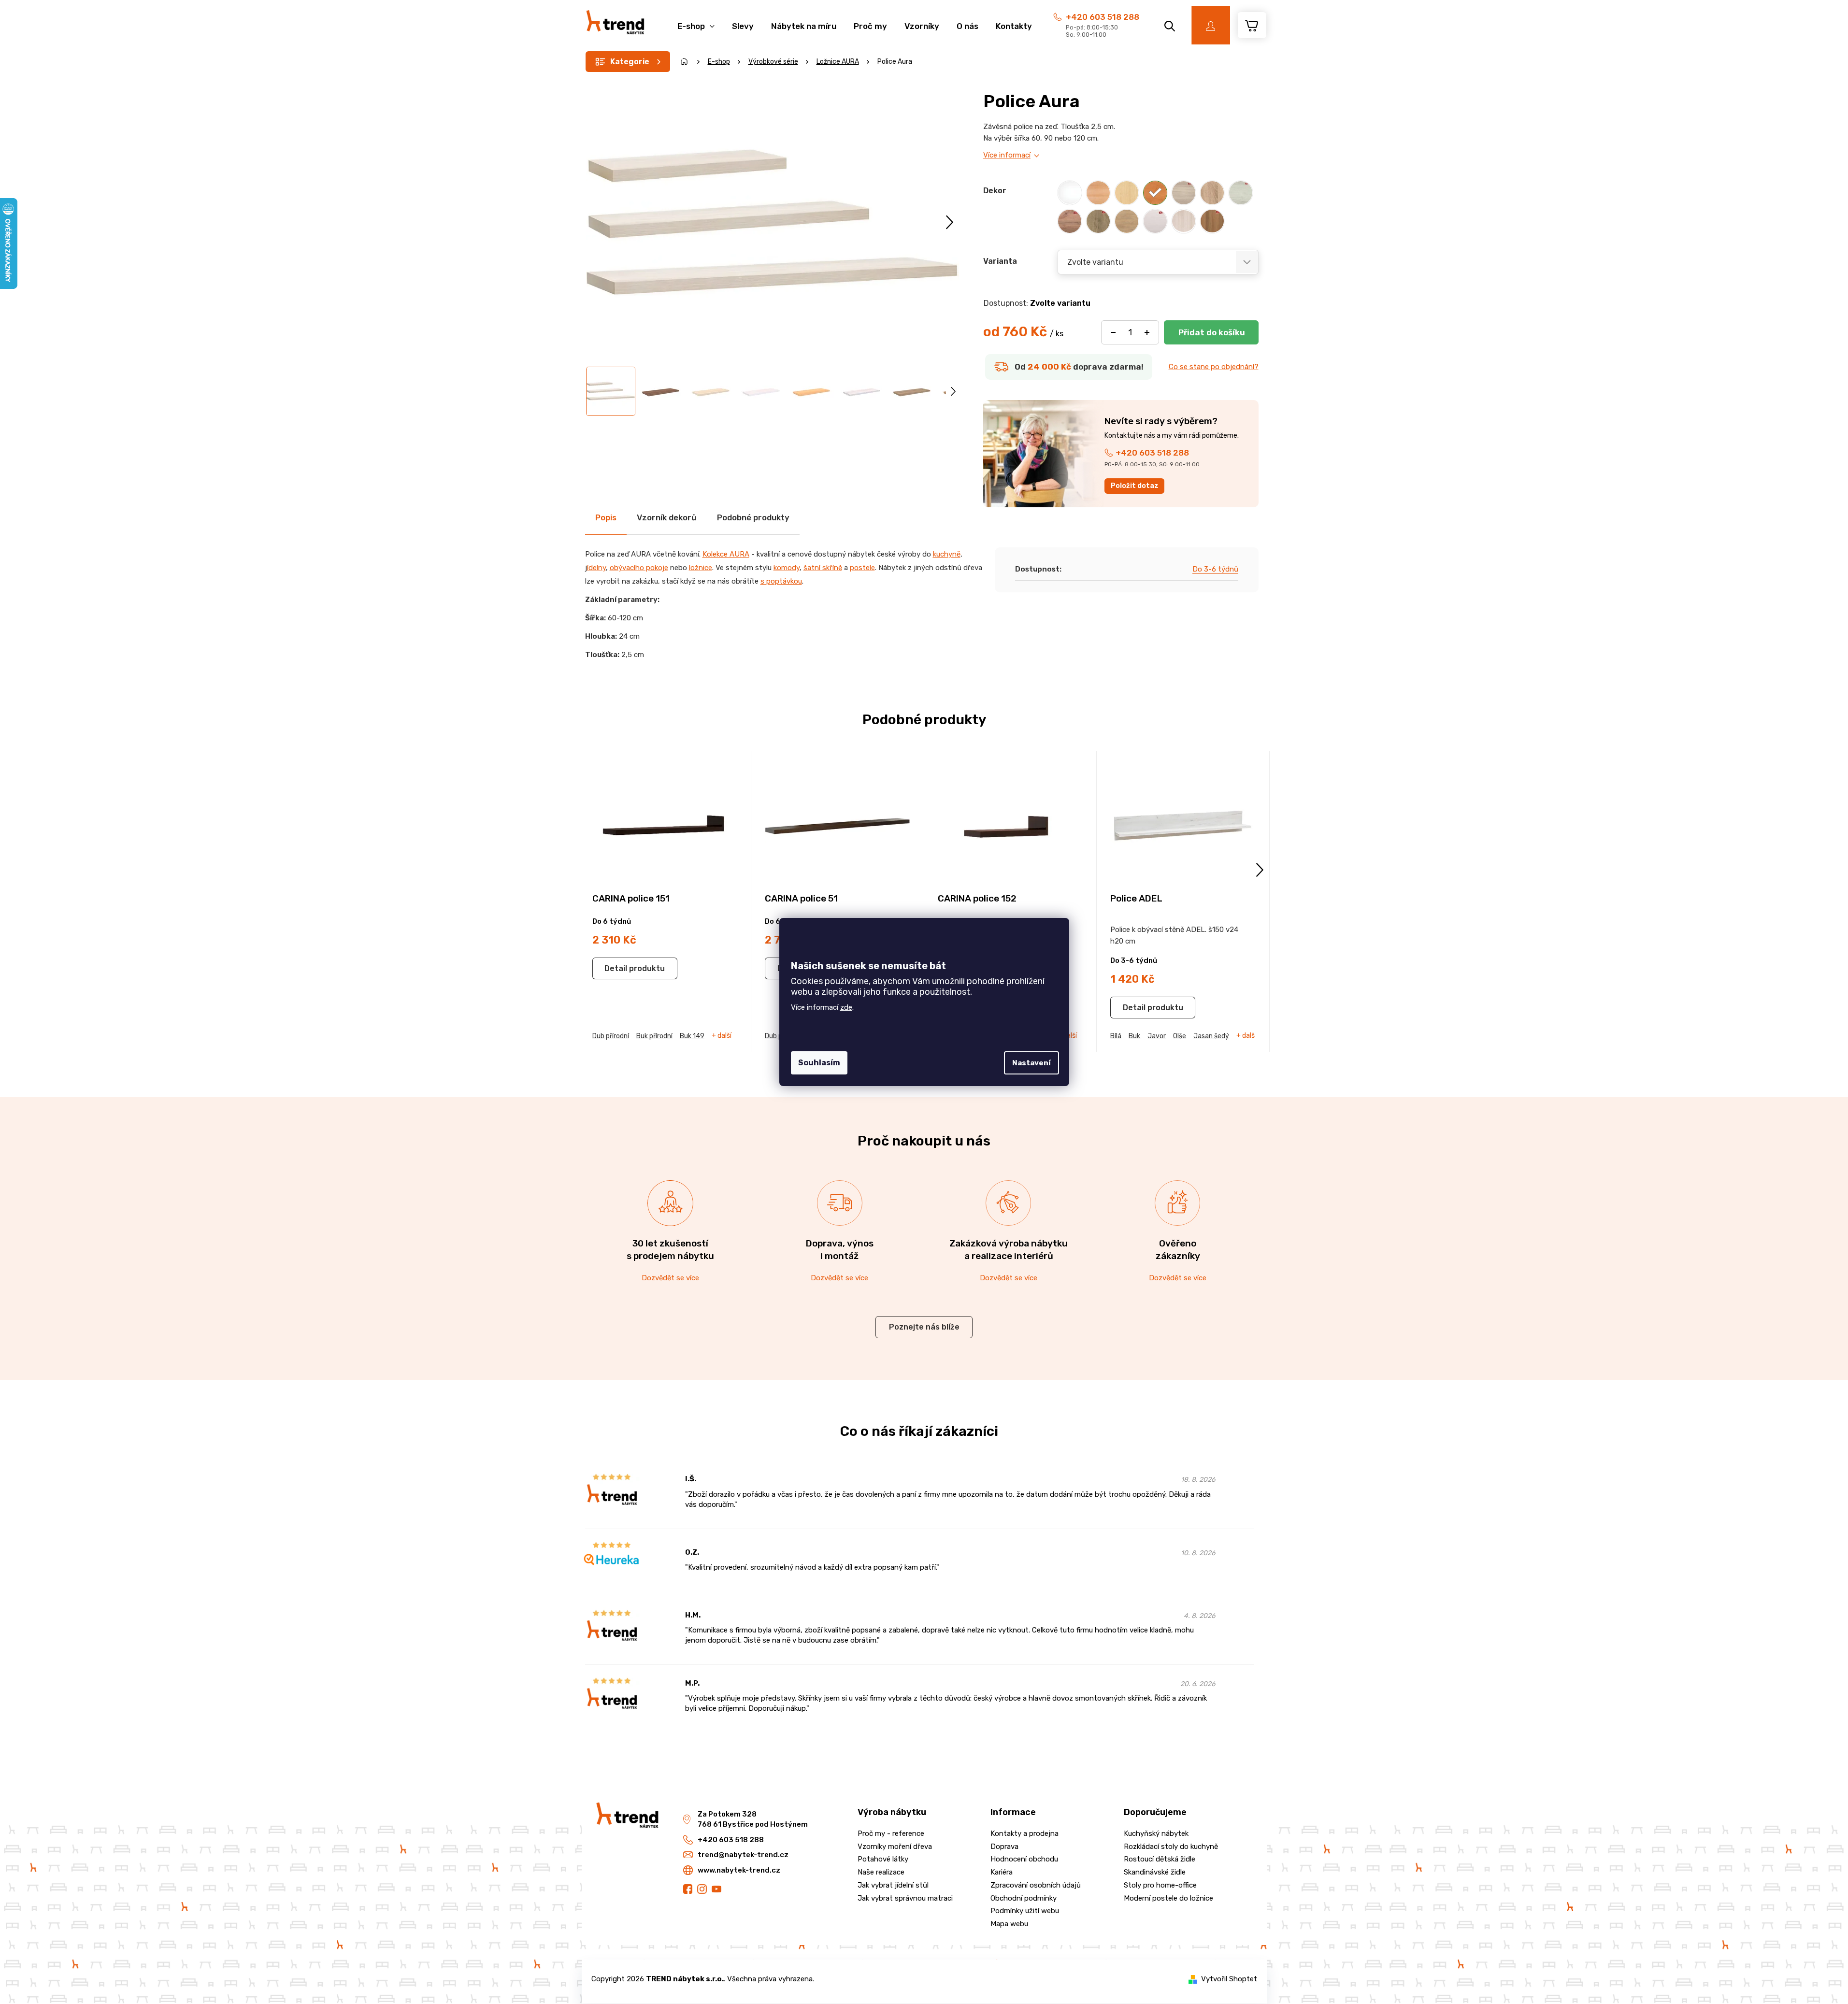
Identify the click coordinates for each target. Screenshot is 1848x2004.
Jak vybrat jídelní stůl (893, 1885)
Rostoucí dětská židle (1160, 1859)
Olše (1180, 1036)
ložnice (701, 568)
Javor (1157, 1036)
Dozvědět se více (670, 1278)
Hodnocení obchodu (1024, 1859)
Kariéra (1002, 1872)
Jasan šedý (1211, 1036)
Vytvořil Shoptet (1229, 1979)
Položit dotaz (1135, 486)
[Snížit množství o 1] (1113, 332)
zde (846, 1007)
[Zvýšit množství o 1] (1147, 332)
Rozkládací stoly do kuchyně (1171, 1847)
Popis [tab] (606, 517)
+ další (722, 1036)
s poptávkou (781, 581)
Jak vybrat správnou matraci (905, 1898)
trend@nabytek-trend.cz (743, 1855)
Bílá (1116, 1036)
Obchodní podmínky (1024, 1898)
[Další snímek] (950, 222)
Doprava (1004, 1847)
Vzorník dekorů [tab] (667, 517)
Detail (616, 968)
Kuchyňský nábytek (1156, 1833)
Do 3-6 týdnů (1215, 569)
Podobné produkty (753, 517)
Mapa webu (1009, 1924)
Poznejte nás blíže (924, 1327)
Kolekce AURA (726, 554)
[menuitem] (696, 21)
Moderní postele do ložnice (1168, 1898)
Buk (1134, 1036)
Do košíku (1211, 332)
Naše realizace (881, 1872)
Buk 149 (692, 1036)
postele (862, 568)
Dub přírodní (611, 1036)
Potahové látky (883, 1859)
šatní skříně (823, 568)
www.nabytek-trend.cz (739, 1870)
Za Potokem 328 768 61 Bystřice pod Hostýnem (753, 1819)
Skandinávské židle (1155, 1872)
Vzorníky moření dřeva (895, 1847)
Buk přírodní (654, 1036)
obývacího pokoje (639, 568)
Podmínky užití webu (1025, 1911)
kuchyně (947, 554)
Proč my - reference (891, 1833)
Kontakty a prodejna (1024, 1833)
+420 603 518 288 (1103, 17)
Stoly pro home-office (1160, 1885)
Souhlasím (819, 1063)
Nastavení (1031, 1063)
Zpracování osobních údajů (1036, 1885)
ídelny (596, 568)
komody (787, 568)
